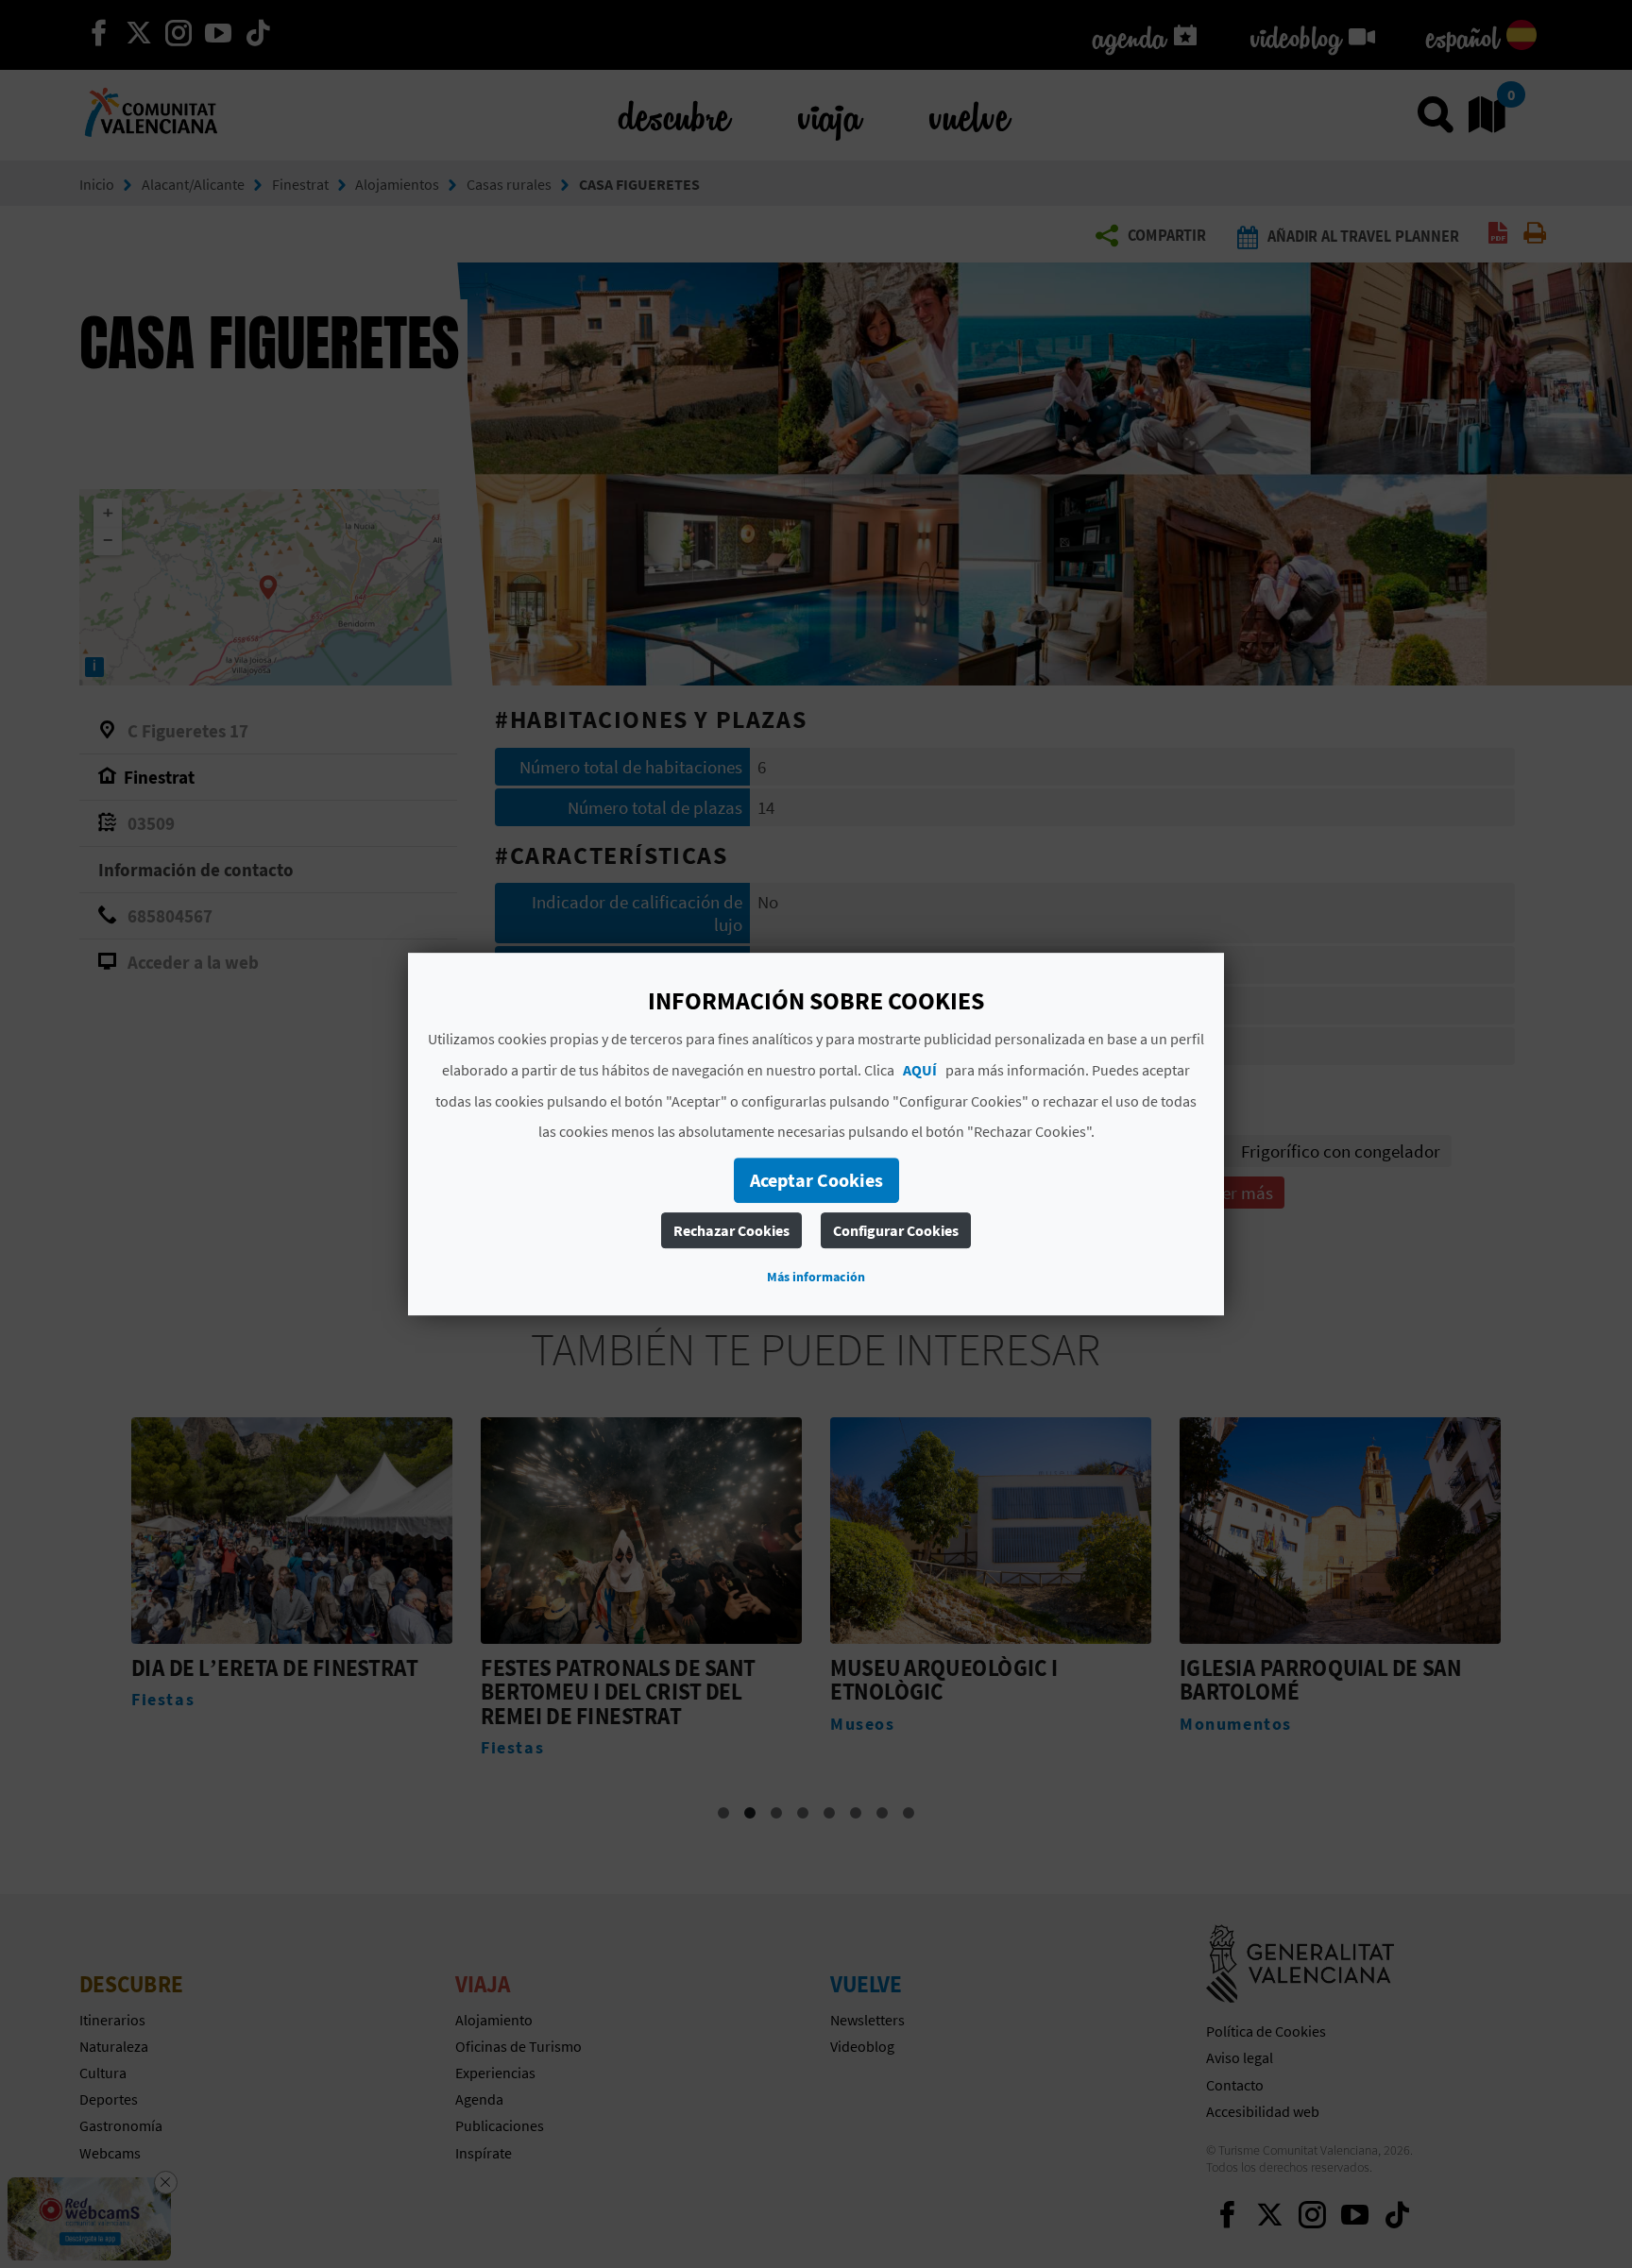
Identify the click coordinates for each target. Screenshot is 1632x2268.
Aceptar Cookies (816, 1180)
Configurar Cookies (896, 1230)
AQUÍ (920, 1070)
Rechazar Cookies (731, 1230)
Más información (816, 1277)
